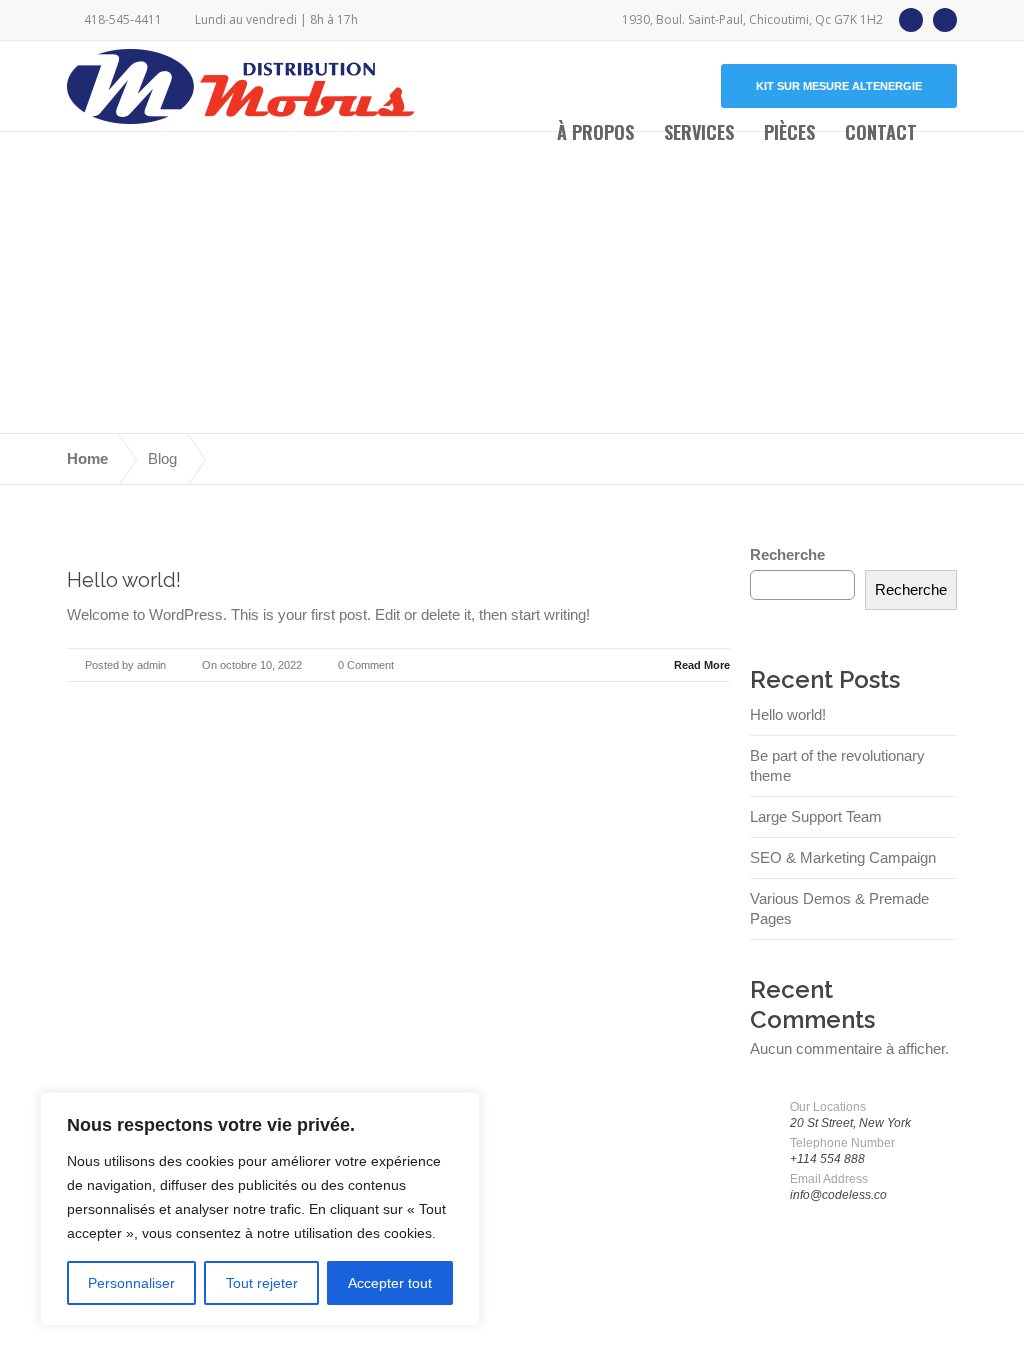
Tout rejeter (262, 1283)
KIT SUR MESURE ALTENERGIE (839, 86)
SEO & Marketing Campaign (843, 857)
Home (87, 458)
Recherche (787, 554)
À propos (595, 132)
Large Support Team (816, 816)
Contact (881, 132)
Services (699, 132)
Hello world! (124, 580)
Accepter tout (390, 1283)
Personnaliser (131, 1283)
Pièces (789, 132)
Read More (702, 665)
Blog (162, 458)
